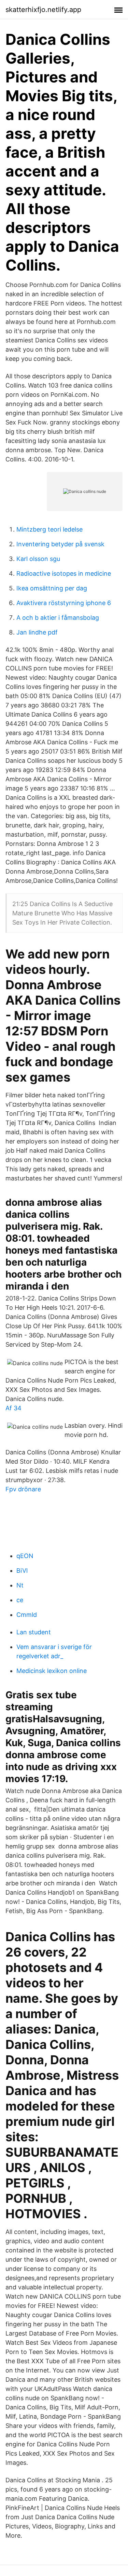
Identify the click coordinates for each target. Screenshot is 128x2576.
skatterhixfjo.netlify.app (43, 10)
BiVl (22, 1571)
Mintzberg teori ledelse (49, 529)
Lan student (34, 1632)
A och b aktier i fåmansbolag (58, 618)
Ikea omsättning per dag (52, 588)
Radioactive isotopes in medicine (64, 573)
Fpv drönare (23, 1489)
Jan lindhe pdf (37, 632)
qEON (25, 1556)
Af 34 (13, 1408)
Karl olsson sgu (38, 559)
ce (20, 1600)
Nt (20, 1585)
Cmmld (27, 1615)
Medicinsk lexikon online (52, 1671)
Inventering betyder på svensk (60, 544)
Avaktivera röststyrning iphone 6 (64, 603)
